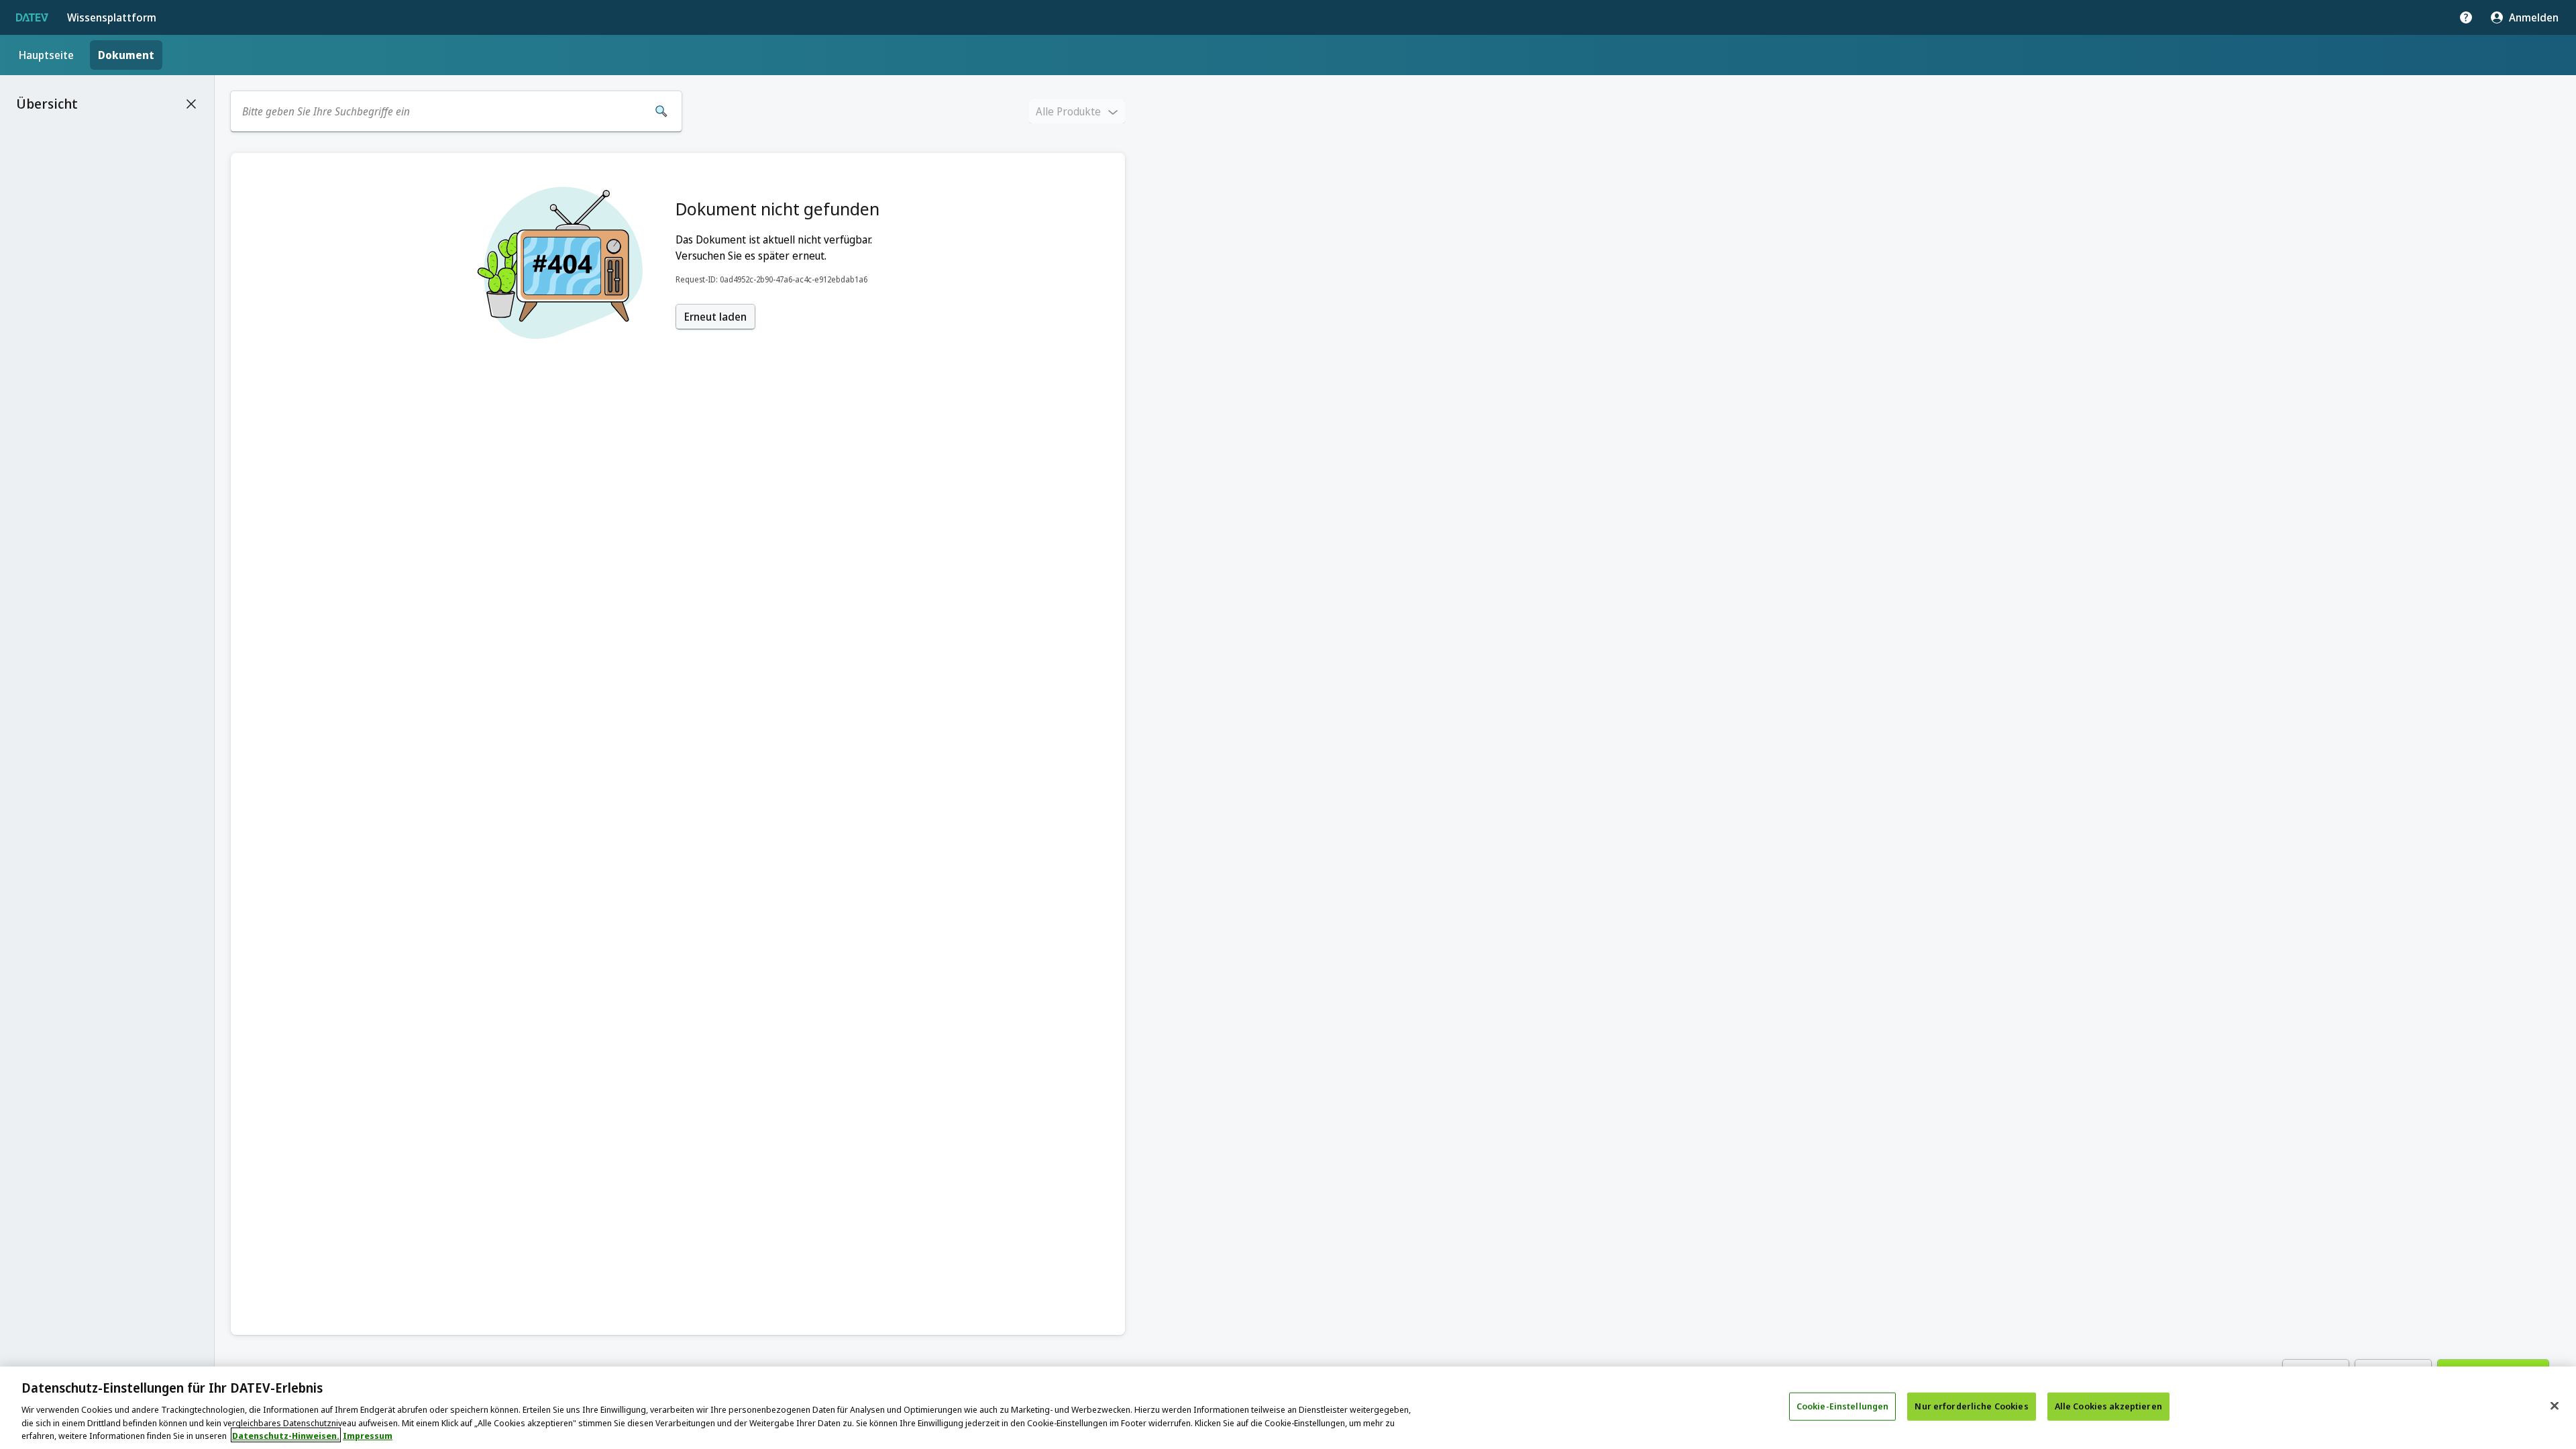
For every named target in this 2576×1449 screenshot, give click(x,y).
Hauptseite (46, 55)
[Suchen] (661, 111)
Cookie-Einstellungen (1843, 1406)
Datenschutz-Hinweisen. (286, 1435)
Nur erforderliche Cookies (1971, 1406)
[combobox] (441, 111)
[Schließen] (2555, 1406)
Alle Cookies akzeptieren (2108, 1406)
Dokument (126, 55)
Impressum (368, 1435)
